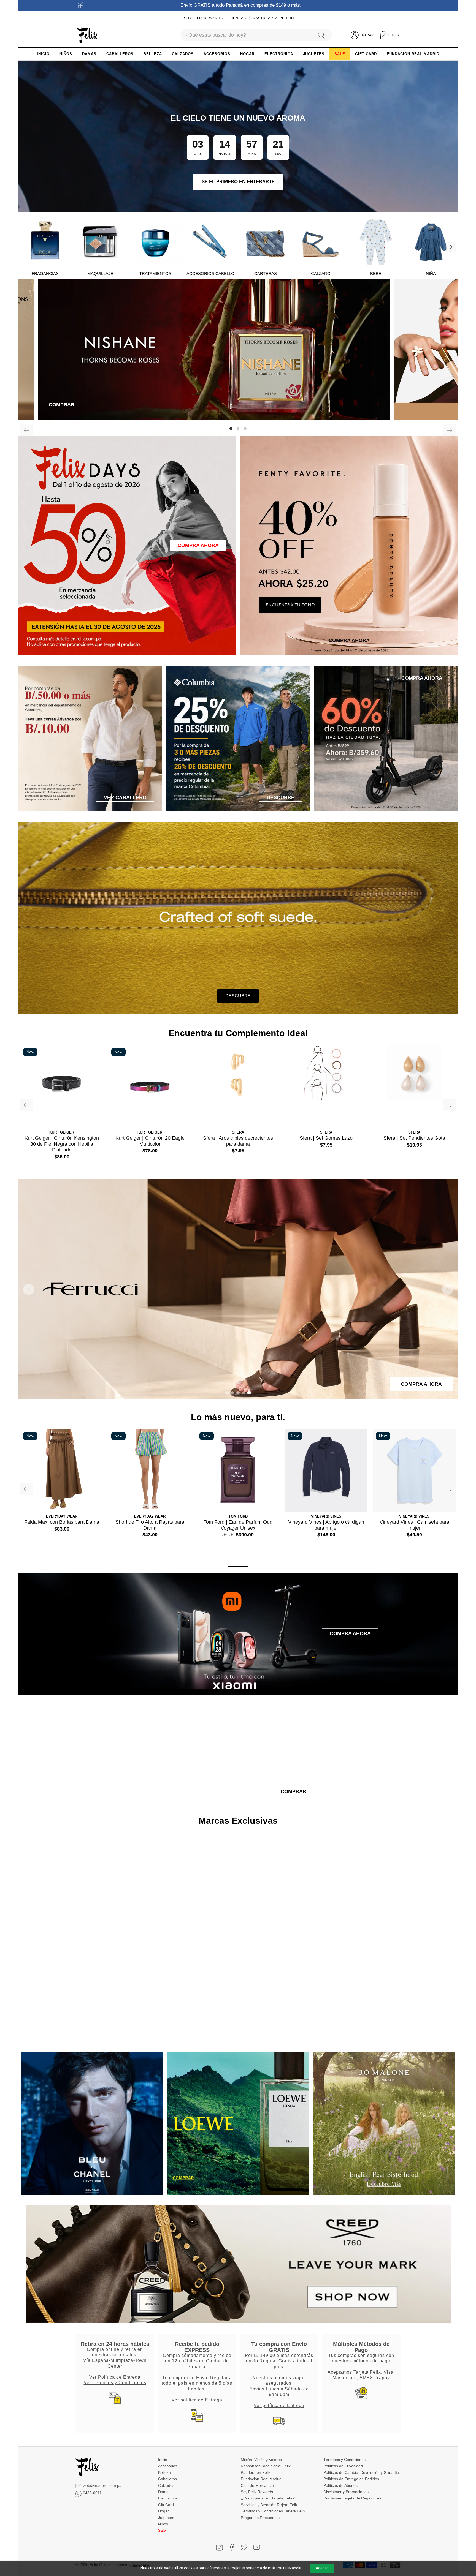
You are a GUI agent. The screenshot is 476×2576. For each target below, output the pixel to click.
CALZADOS (183, 54)
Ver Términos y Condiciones (115, 2382)
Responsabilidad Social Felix (266, 2466)
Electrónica (168, 2498)
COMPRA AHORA (198, 545)
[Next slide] (447, 1289)
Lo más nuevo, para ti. (238, 1417)
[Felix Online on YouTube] (257, 2547)
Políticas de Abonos (340, 2485)
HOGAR (247, 54)
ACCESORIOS (217, 54)
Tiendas (238, 18)
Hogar (163, 2511)
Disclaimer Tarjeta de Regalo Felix (353, 2498)
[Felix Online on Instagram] (219, 2547)
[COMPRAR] (238, 349)
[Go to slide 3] (238, 1393)
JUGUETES (314, 54)
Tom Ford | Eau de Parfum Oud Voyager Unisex (238, 1525)
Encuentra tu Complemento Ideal (238, 1033)
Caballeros (167, 2479)
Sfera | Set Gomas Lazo (326, 1138)
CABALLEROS (120, 54)
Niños (163, 2524)
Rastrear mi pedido (273, 18)
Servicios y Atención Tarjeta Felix (269, 2505)
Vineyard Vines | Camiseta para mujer (414, 1525)
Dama (163, 2492)
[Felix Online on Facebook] (232, 2547)
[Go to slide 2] (232, 1393)
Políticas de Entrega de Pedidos (351, 2479)
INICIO (43, 54)
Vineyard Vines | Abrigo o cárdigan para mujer (326, 1525)
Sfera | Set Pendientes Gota (414, 1138)
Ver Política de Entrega (115, 2377)
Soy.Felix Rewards (203, 18)
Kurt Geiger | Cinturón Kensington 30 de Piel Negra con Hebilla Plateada (62, 1144)
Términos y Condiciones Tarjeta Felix (273, 2511)
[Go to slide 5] (249, 1393)
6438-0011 (92, 2493)
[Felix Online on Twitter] (244, 2547)
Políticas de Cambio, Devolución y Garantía (361, 2472)
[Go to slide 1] (227, 1393)
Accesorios (168, 2466)
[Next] (451, 247)
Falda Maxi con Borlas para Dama (62, 1522)
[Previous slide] (29, 1289)
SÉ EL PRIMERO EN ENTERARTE (238, 182)
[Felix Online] (87, 35)
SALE (340, 54)
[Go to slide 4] (244, 1393)
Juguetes (166, 2518)
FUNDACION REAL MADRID (413, 54)
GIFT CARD (366, 54)
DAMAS (89, 54)
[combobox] (247, 35)
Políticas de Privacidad (343, 2466)
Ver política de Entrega (197, 2400)
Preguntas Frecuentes (260, 2518)
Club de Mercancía (257, 2485)
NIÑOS (66, 54)
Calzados (166, 2485)
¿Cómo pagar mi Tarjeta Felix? (268, 2498)
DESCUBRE (238, 996)
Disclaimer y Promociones (346, 2492)
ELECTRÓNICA (279, 54)
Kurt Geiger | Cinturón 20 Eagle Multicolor (150, 1141)
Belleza (164, 2472)
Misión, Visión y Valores (261, 2460)
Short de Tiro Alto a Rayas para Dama (150, 1525)
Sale (162, 2530)
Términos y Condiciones (344, 2460)
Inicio (163, 2460)
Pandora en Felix (256, 2472)
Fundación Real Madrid (261, 2479)
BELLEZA (153, 54)
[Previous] (26, 430)
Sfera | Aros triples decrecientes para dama (238, 1141)
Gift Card (166, 2505)
